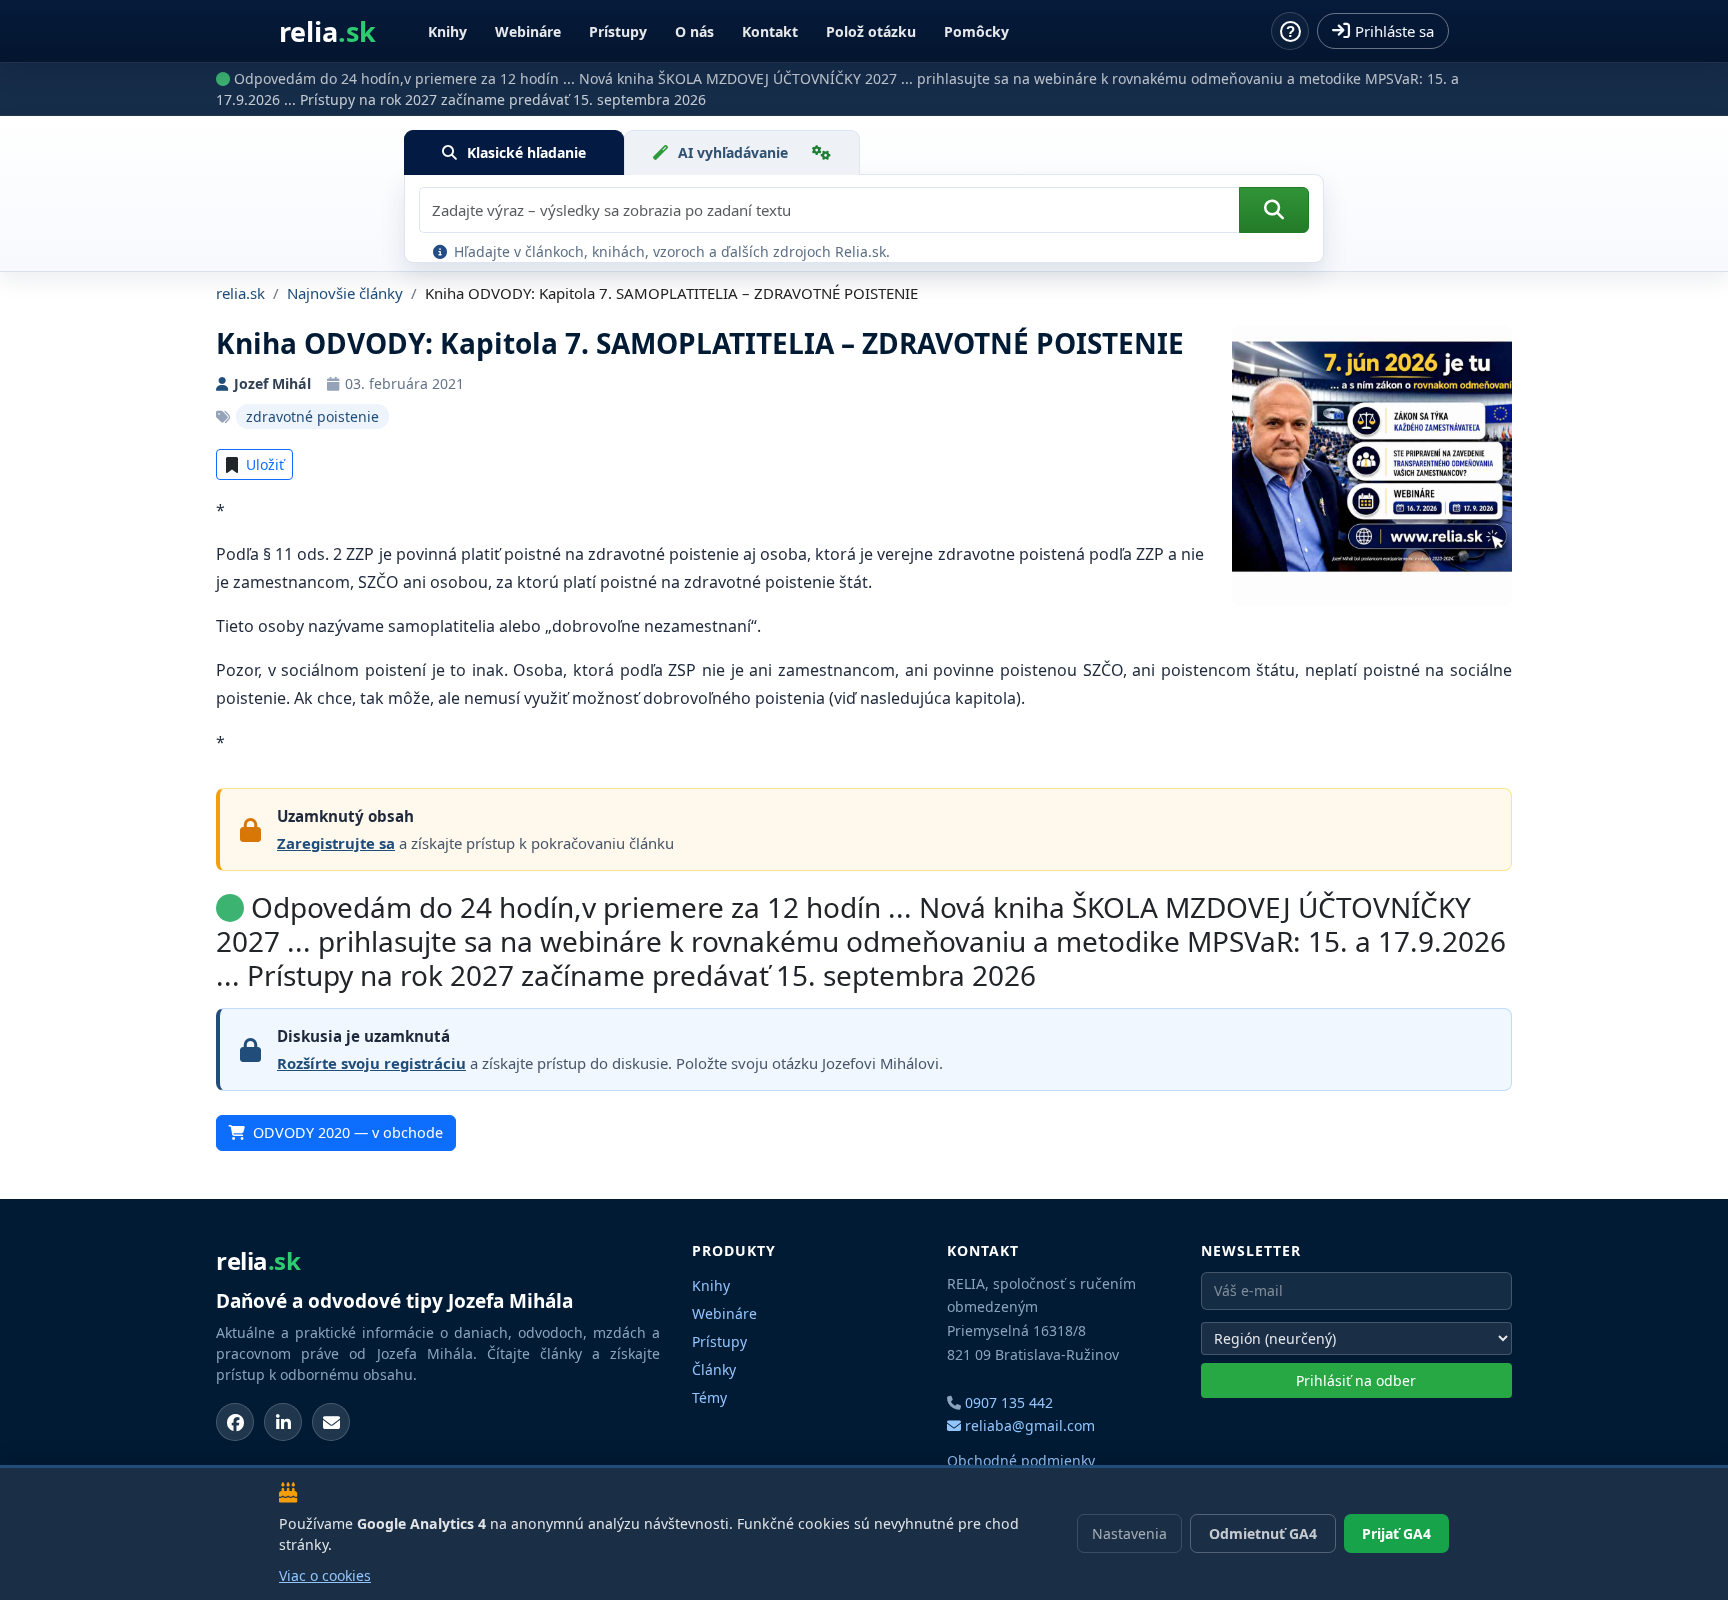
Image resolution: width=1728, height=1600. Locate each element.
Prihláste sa (1394, 31)
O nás (694, 31)
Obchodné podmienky (1021, 1460)
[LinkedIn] (283, 1422)
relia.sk (240, 293)
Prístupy (618, 31)
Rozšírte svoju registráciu (371, 1063)
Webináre (528, 31)
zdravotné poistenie (312, 416)
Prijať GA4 (1396, 1533)
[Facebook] (235, 1422)
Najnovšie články (345, 293)
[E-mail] (331, 1422)
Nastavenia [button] (1129, 1533)
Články (714, 1369)
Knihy (447, 31)
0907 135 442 (1009, 1402)
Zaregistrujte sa (336, 843)
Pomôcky (976, 31)
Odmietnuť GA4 (1263, 1533)
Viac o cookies (325, 1575)
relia (327, 31)
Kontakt (770, 31)
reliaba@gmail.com (1028, 1425)
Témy (709, 1397)
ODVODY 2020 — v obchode (348, 1132)
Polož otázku (871, 31)
